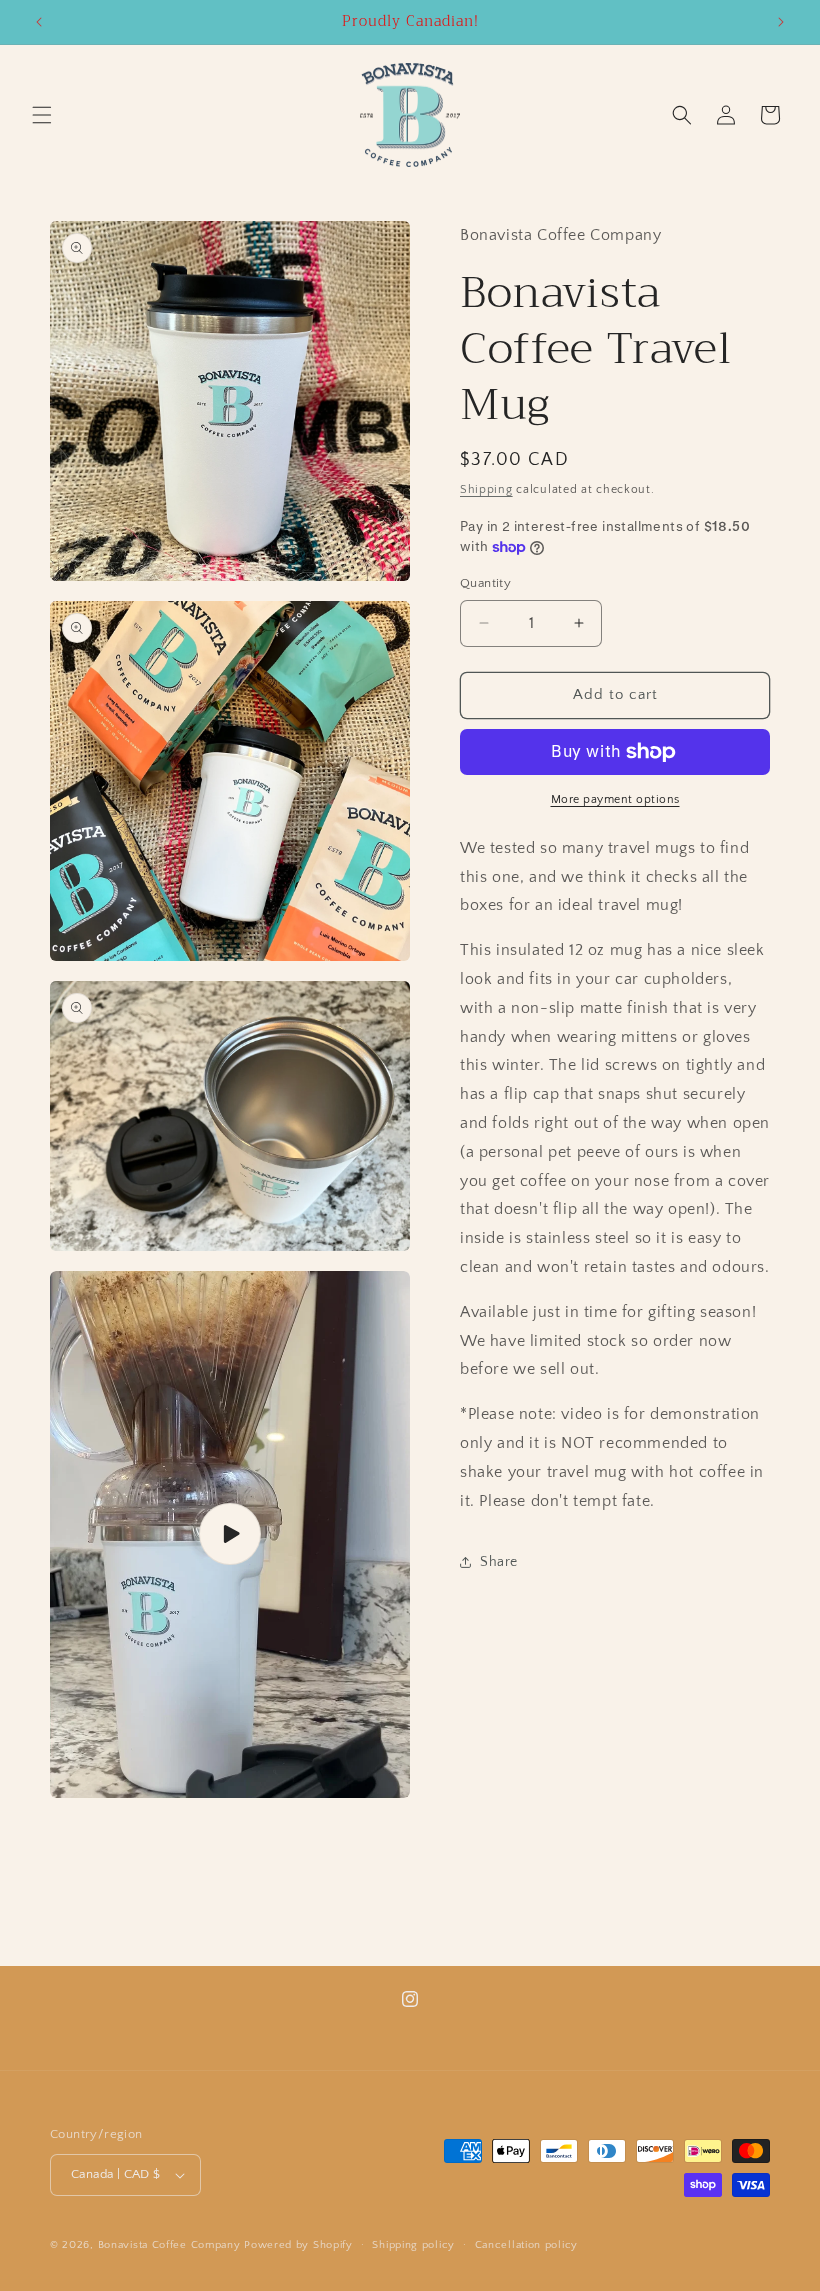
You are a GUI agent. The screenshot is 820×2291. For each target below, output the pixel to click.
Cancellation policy (526, 2245)
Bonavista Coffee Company (169, 2245)
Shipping (486, 489)
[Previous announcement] (39, 22)
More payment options (615, 799)
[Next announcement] (781, 22)
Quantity (485, 583)
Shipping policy (413, 2245)
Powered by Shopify (298, 2245)
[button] (42, 115)
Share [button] (499, 1562)
